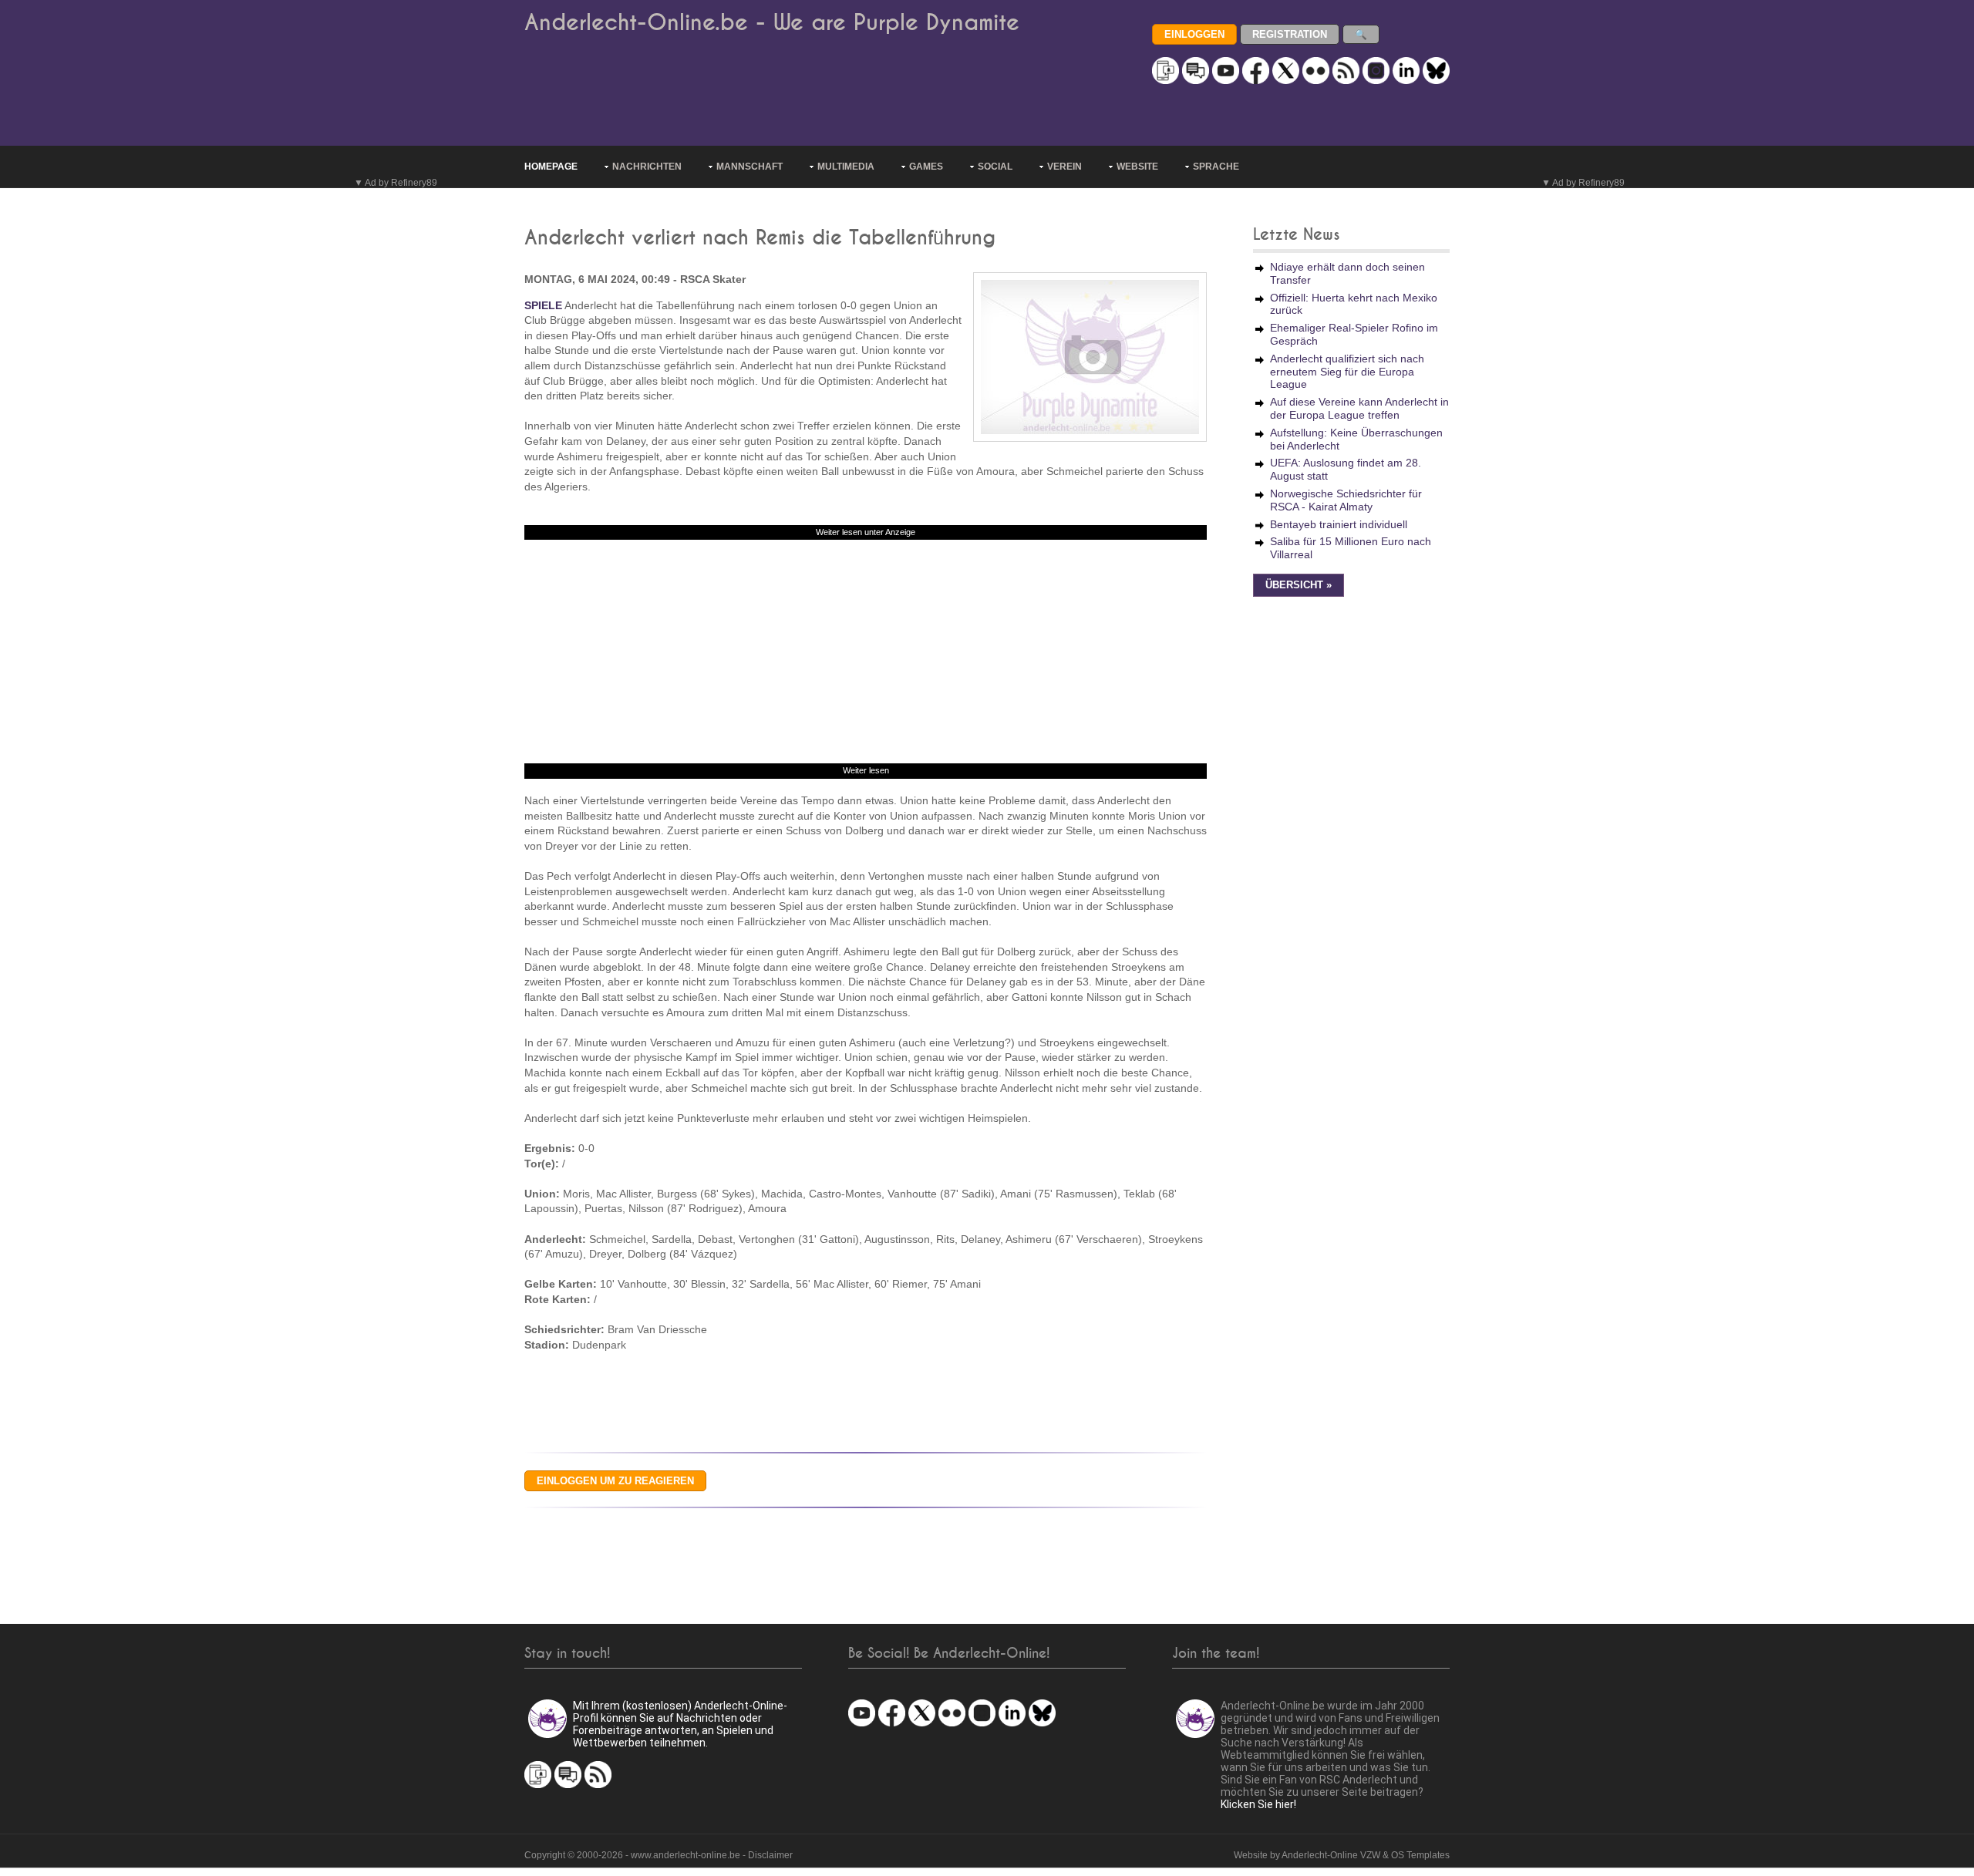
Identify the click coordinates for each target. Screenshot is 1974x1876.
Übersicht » (1299, 585)
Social (995, 167)
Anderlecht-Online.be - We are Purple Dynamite (772, 23)
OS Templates (1420, 1855)
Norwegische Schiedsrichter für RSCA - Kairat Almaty (1346, 500)
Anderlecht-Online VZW (1331, 1855)
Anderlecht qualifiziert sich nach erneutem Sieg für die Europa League (1347, 372)
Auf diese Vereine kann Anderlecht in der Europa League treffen (1359, 408)
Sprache (1216, 167)
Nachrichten (647, 167)
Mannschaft (750, 167)
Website (1137, 167)
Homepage (551, 167)
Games (926, 167)
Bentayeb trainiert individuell (1339, 524)
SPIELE (543, 305)
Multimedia (846, 167)
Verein (1064, 167)
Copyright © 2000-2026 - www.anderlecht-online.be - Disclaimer (659, 1855)
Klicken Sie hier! (1258, 1804)
